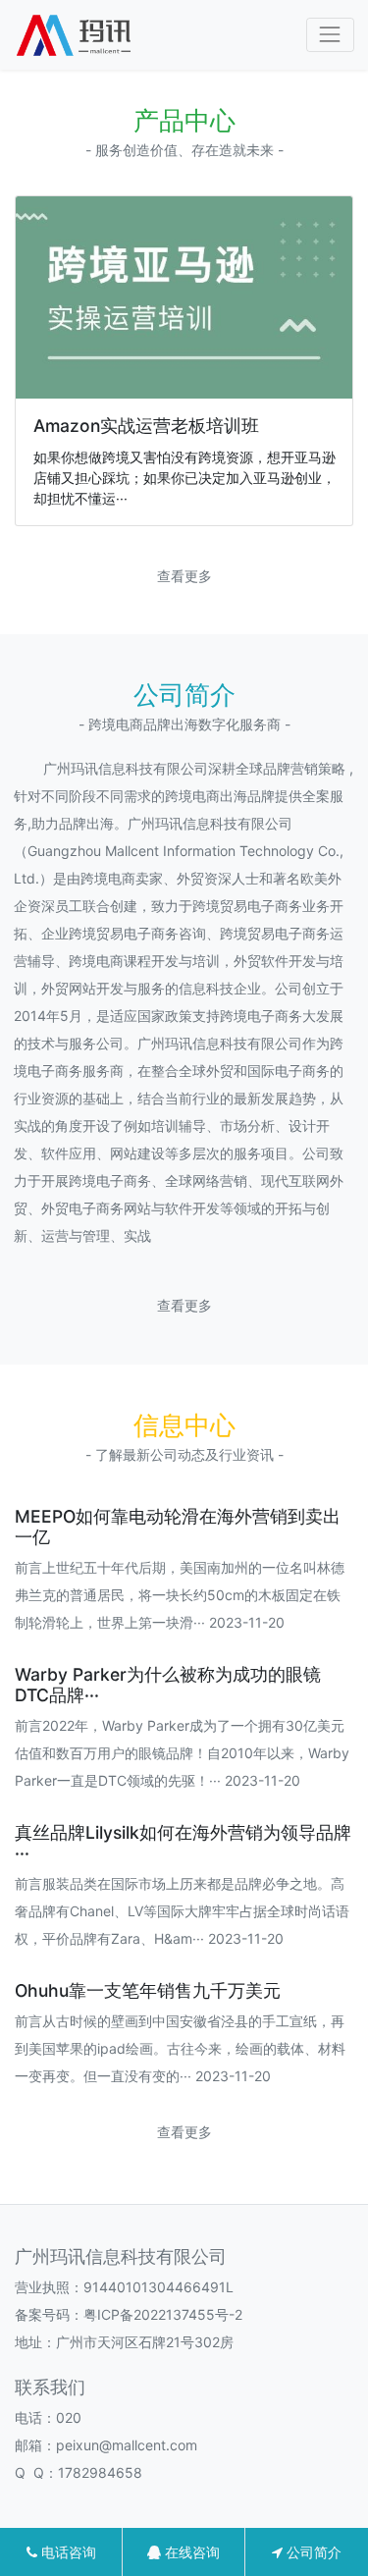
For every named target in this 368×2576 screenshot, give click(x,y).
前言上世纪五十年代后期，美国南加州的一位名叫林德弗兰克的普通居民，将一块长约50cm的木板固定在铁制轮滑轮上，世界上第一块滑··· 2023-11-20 (180, 1595)
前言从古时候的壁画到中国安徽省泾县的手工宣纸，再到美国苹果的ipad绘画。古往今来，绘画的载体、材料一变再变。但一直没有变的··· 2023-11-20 (180, 2048)
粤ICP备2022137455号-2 (163, 2314)
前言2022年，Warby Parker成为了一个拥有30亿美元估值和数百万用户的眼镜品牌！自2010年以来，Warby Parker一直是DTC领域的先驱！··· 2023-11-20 (182, 1753)
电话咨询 (67, 2552)
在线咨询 (190, 2552)
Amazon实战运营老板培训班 (146, 426)
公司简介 (312, 2552)
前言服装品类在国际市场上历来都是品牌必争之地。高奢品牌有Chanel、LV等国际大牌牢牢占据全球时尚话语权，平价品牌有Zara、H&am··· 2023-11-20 (182, 1911)
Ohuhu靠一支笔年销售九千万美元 (148, 1990)
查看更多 (184, 576)
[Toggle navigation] (330, 35)
